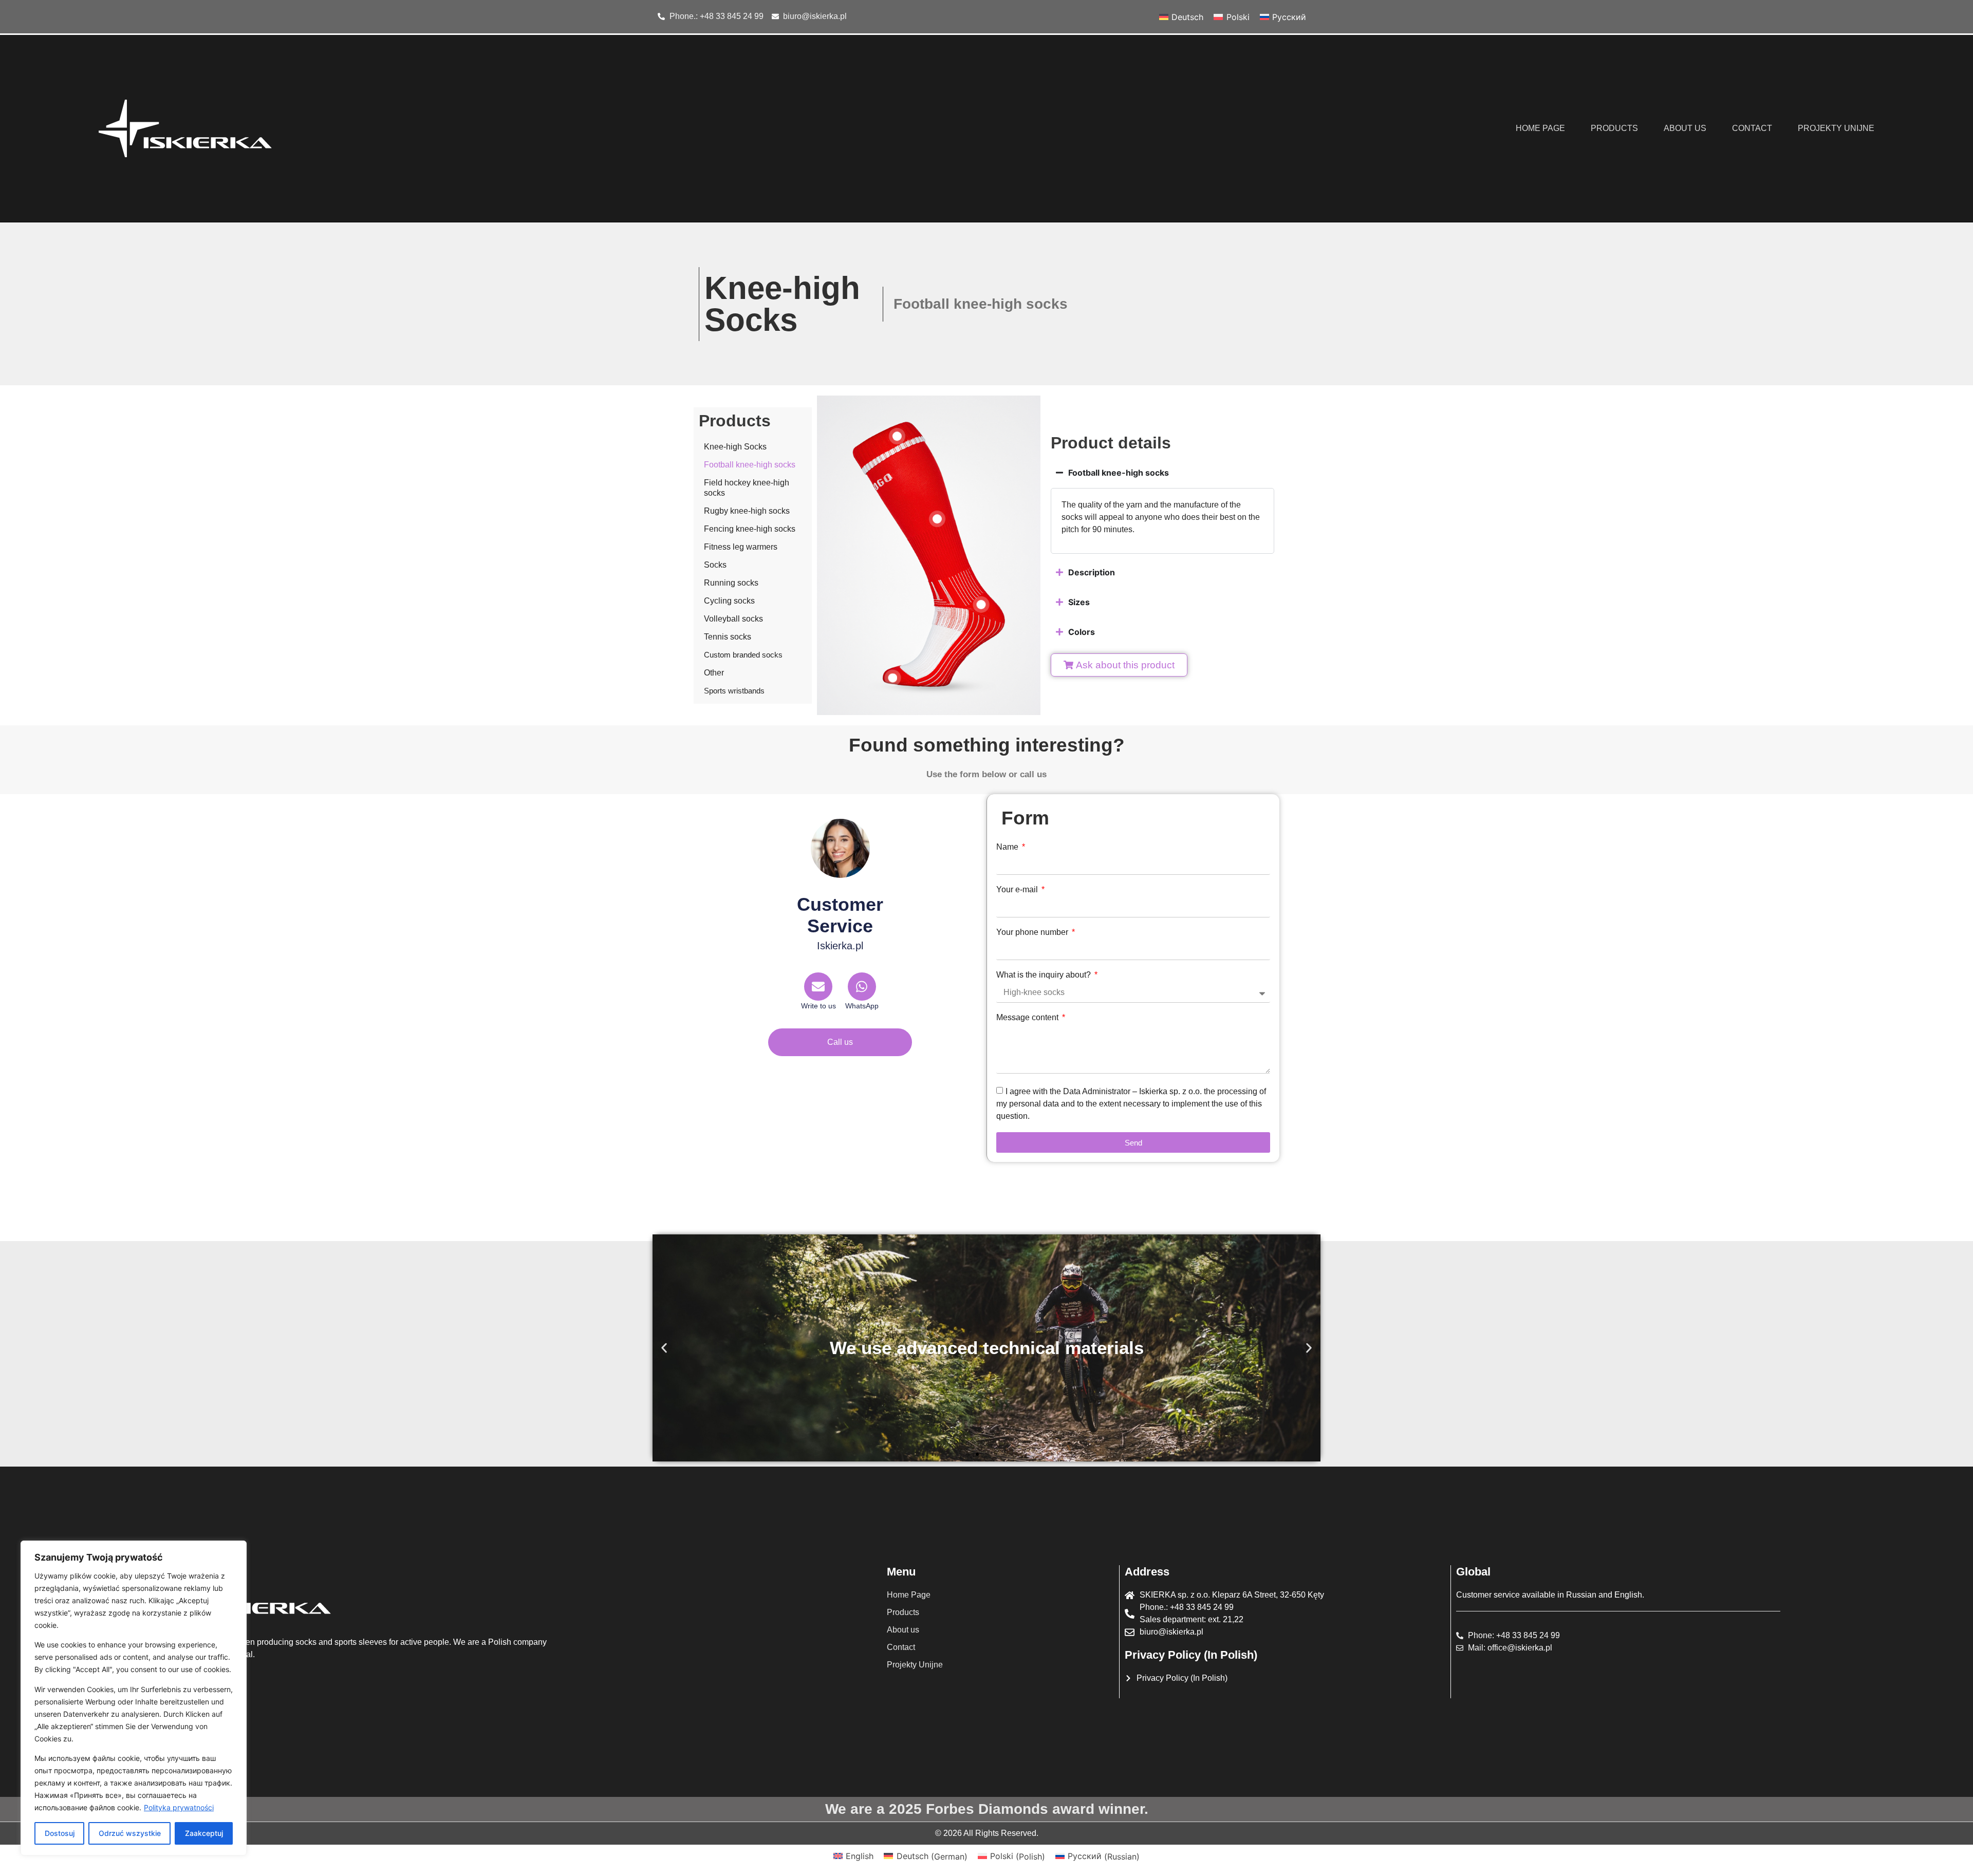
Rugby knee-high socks (747, 511)
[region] (134, 1698)
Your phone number (1033, 932)
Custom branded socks (743, 655)
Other (714, 673)
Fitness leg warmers (741, 547)
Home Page (1540, 128)
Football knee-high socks (750, 465)
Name (1008, 847)
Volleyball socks (733, 619)
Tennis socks (728, 637)
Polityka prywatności (179, 1807)
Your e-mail (1018, 890)
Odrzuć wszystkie (130, 1833)
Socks (715, 565)
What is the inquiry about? (1045, 975)
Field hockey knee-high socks (747, 488)
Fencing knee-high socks (750, 529)
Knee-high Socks (735, 447)
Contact (1752, 128)
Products (1614, 128)
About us (1685, 128)
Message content (1028, 1018)
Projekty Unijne (1836, 128)
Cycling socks (729, 601)
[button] (664, 1348)
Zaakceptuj (204, 1833)
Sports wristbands (734, 691)
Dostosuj (60, 1833)
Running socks (731, 583)
